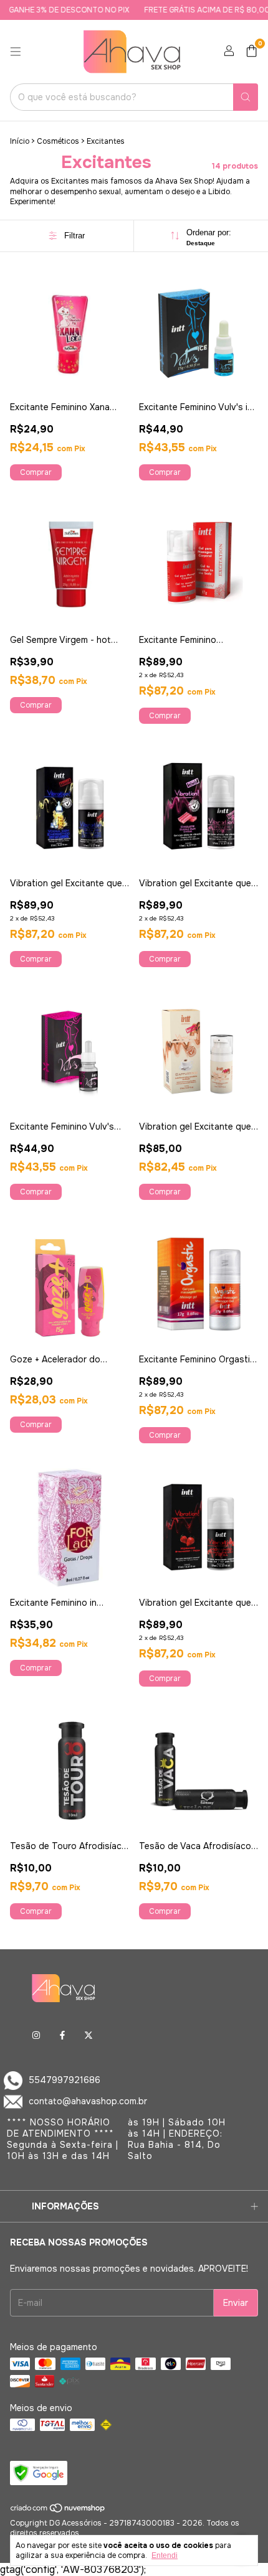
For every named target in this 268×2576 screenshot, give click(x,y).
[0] (251, 52)
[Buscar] (246, 97)
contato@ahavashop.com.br (88, 2101)
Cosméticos (58, 141)
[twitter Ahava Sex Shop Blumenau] (89, 2035)
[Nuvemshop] (58, 2511)
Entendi (165, 2555)
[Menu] (16, 52)
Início (20, 141)
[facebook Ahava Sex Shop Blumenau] (62, 2035)
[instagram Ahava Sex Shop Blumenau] (36, 2035)
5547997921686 (65, 2080)
